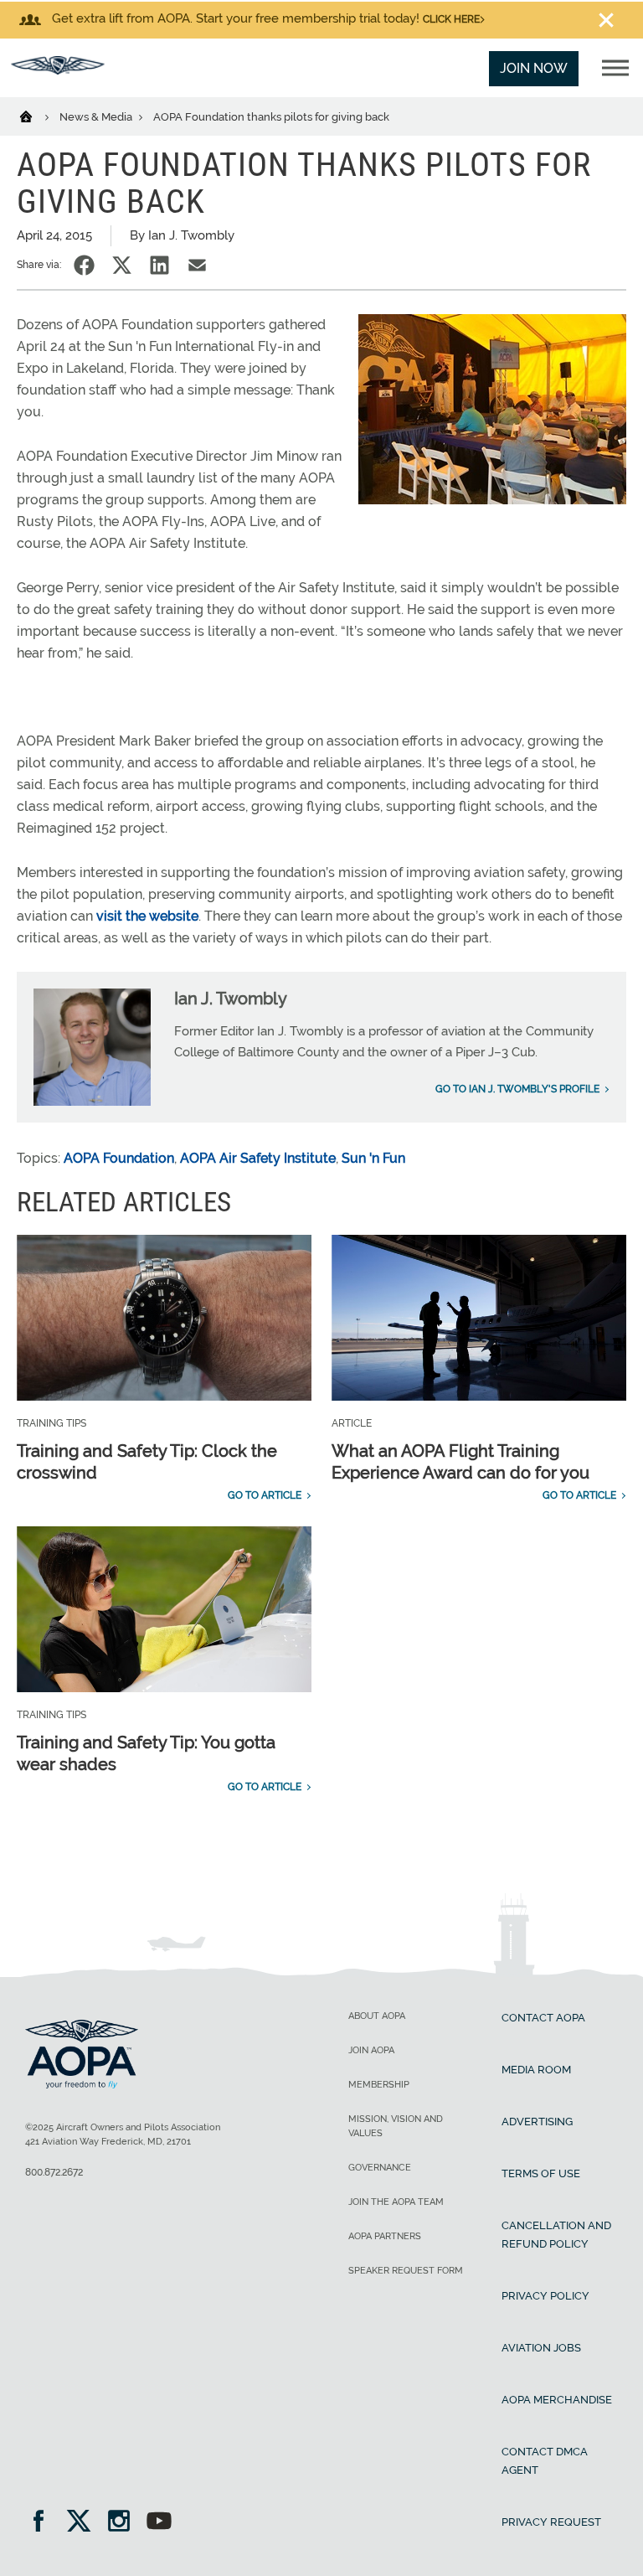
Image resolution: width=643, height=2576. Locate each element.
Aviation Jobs (541, 2348)
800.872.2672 (54, 2172)
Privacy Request (551, 2522)
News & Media (97, 117)
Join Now (534, 68)
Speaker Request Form (406, 2271)
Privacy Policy (545, 2296)
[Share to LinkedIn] (159, 265)
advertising (537, 2122)
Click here (451, 19)
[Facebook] (44, 2523)
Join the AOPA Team (396, 2202)
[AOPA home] (58, 70)
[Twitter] (84, 2523)
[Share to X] (122, 265)
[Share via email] (197, 265)
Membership (379, 2085)
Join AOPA (371, 2050)
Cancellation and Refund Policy (556, 2235)
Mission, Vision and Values (396, 2126)
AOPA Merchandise (557, 2400)
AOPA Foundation (119, 1158)
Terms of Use (541, 2173)
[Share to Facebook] (84, 265)
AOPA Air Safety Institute (258, 1158)
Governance (380, 2168)
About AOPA (377, 2016)
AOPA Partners (385, 2236)
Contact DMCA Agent (545, 2461)
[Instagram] (124, 2523)
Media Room (536, 2070)
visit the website (147, 916)
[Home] (36, 116)
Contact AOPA (543, 2018)
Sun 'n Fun (373, 1158)
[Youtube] (159, 2523)
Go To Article (265, 1495)
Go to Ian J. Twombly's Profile (517, 1089)
